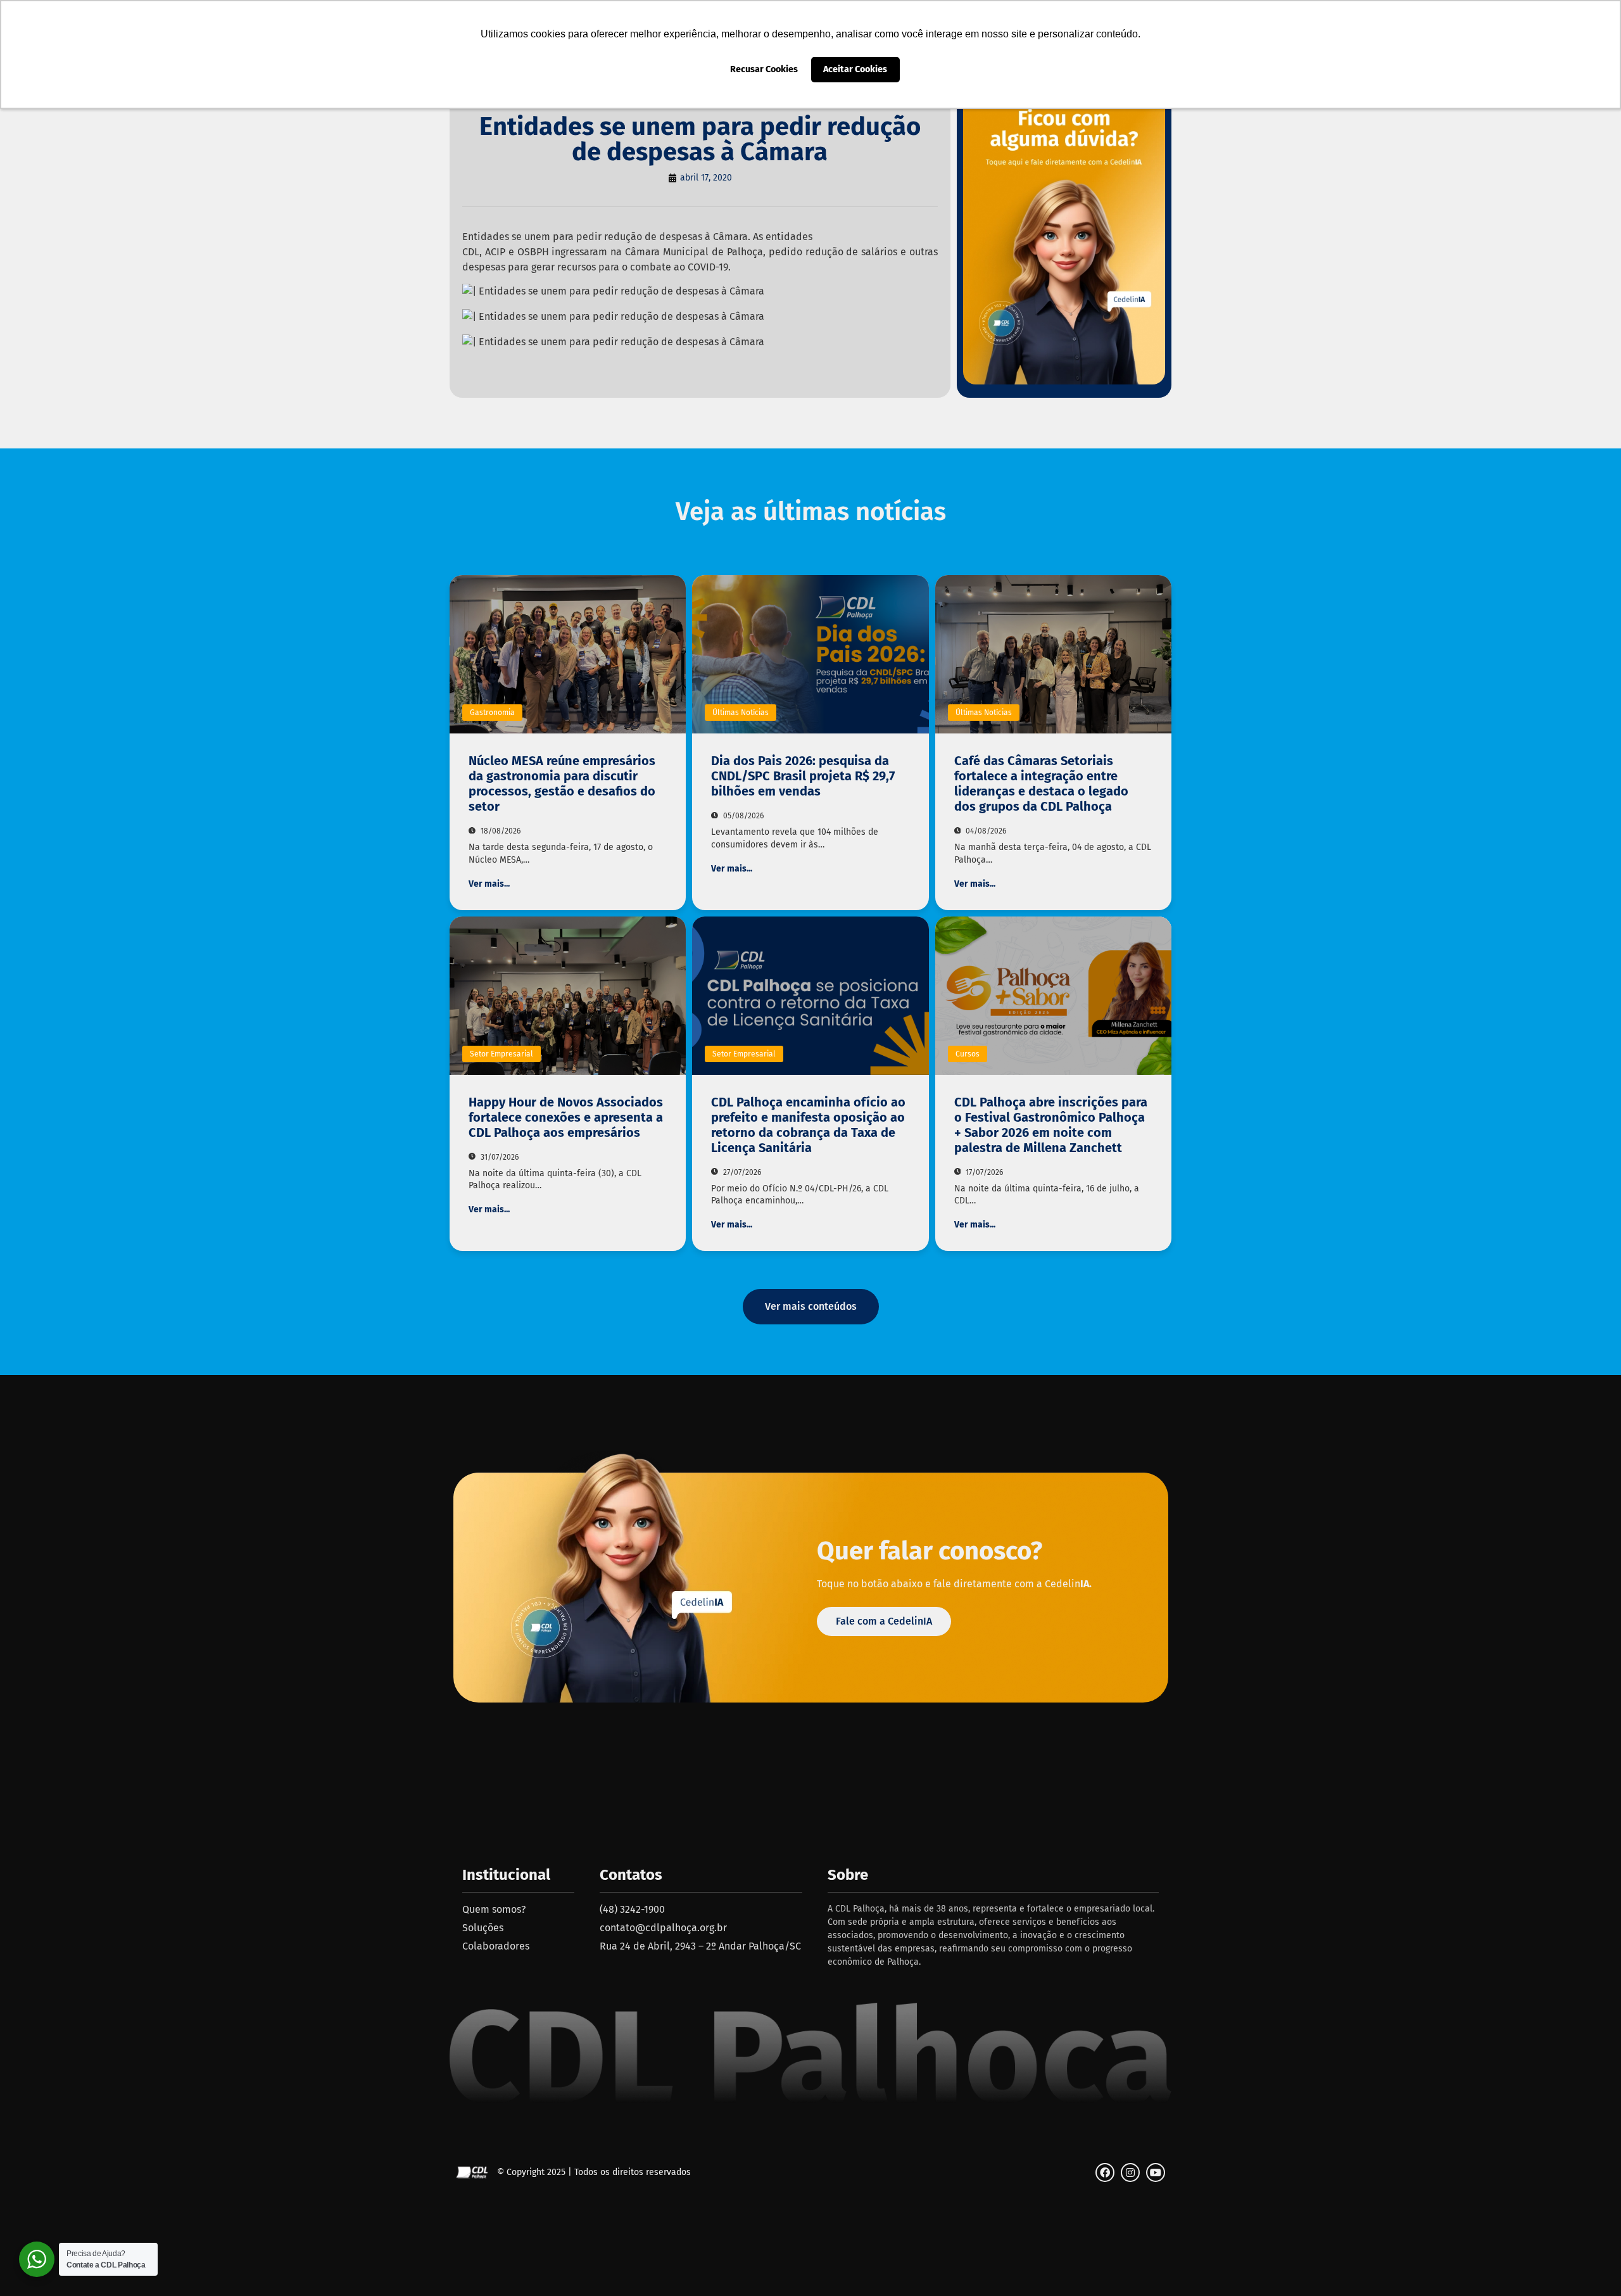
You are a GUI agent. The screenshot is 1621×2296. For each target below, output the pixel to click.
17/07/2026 (983, 1172)
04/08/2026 (985, 831)
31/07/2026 (499, 1157)
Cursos (968, 1054)
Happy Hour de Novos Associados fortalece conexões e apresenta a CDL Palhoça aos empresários (566, 1117)
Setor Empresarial (501, 1054)
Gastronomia (492, 713)
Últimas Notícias (741, 713)
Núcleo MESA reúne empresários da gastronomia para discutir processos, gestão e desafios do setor (562, 783)
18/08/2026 (500, 831)
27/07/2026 (741, 1172)
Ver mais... (489, 884)
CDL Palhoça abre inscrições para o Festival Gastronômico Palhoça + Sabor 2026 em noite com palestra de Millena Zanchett (1051, 1125)
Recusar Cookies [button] (764, 69)
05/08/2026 (742, 816)
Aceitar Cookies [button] (855, 69)
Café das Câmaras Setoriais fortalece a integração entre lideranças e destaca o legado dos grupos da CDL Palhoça (1041, 783)
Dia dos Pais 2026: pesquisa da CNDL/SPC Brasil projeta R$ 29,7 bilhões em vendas (803, 776)
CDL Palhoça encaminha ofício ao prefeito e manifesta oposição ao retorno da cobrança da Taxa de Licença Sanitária (808, 1125)
